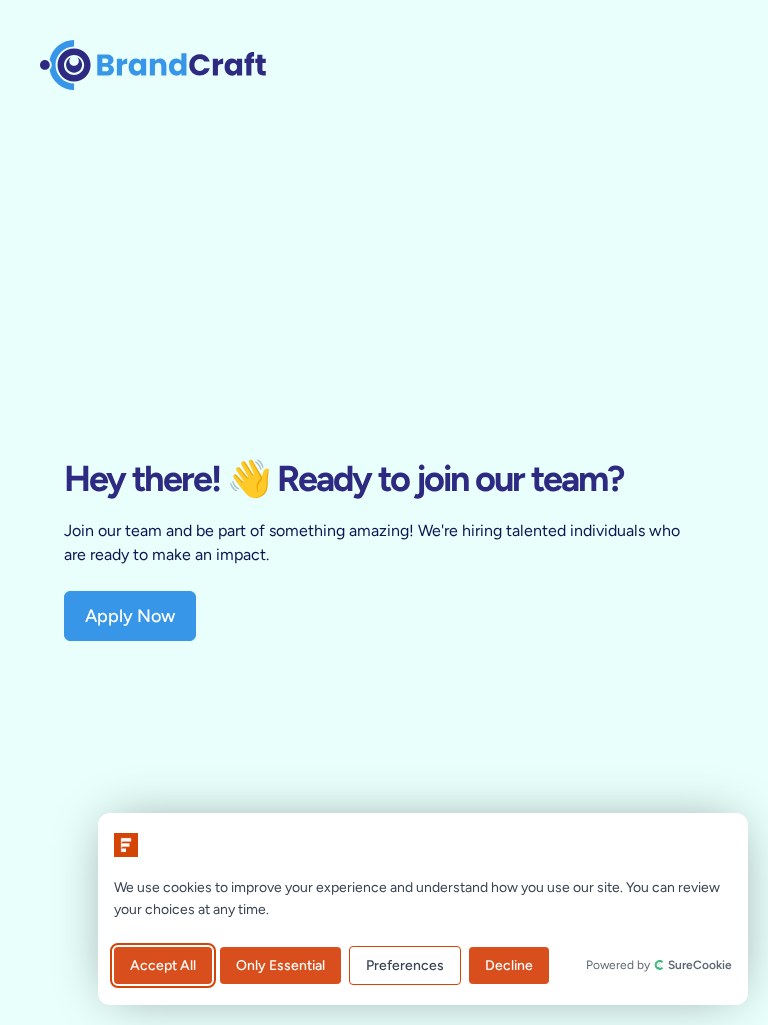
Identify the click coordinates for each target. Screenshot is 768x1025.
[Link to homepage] (153, 63)
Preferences (405, 965)
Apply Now (130, 616)
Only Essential (280, 965)
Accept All (163, 965)
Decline (509, 965)
